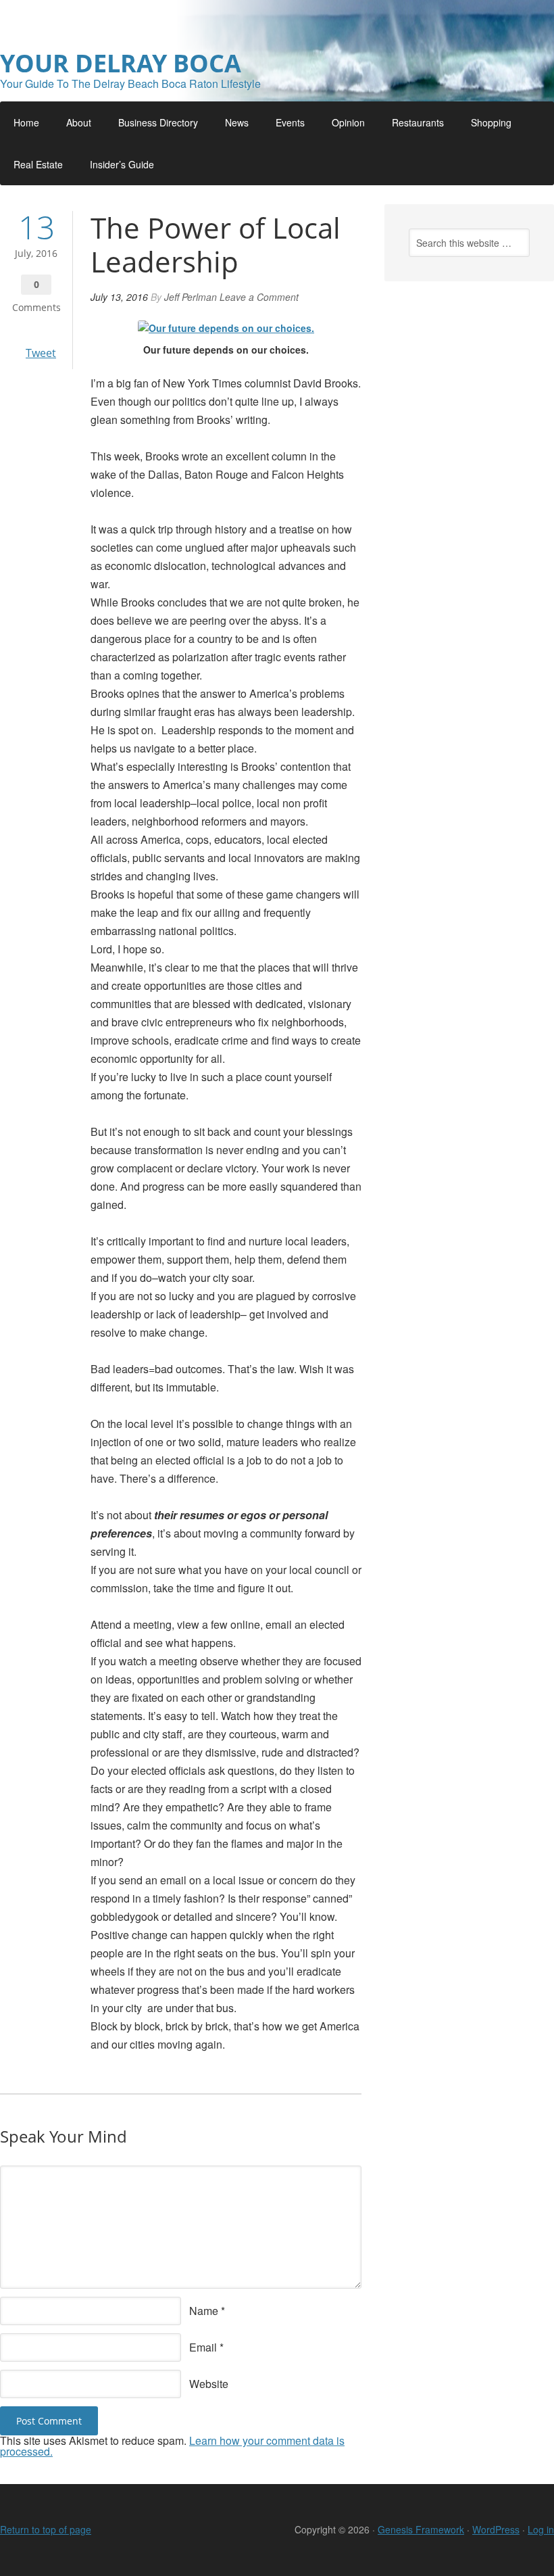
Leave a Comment (259, 297)
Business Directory (158, 122)
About (79, 122)
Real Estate (38, 164)
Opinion (348, 122)
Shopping (491, 122)
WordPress (496, 2529)
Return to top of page (46, 2529)
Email (203, 2347)
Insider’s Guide (122, 164)
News (237, 122)
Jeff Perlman (191, 297)
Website (209, 2384)
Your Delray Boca (121, 63)
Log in (541, 2529)
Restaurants (418, 122)
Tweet (41, 353)
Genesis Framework (421, 2529)
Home (26, 122)
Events (290, 122)
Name (204, 2311)
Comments (36, 307)
